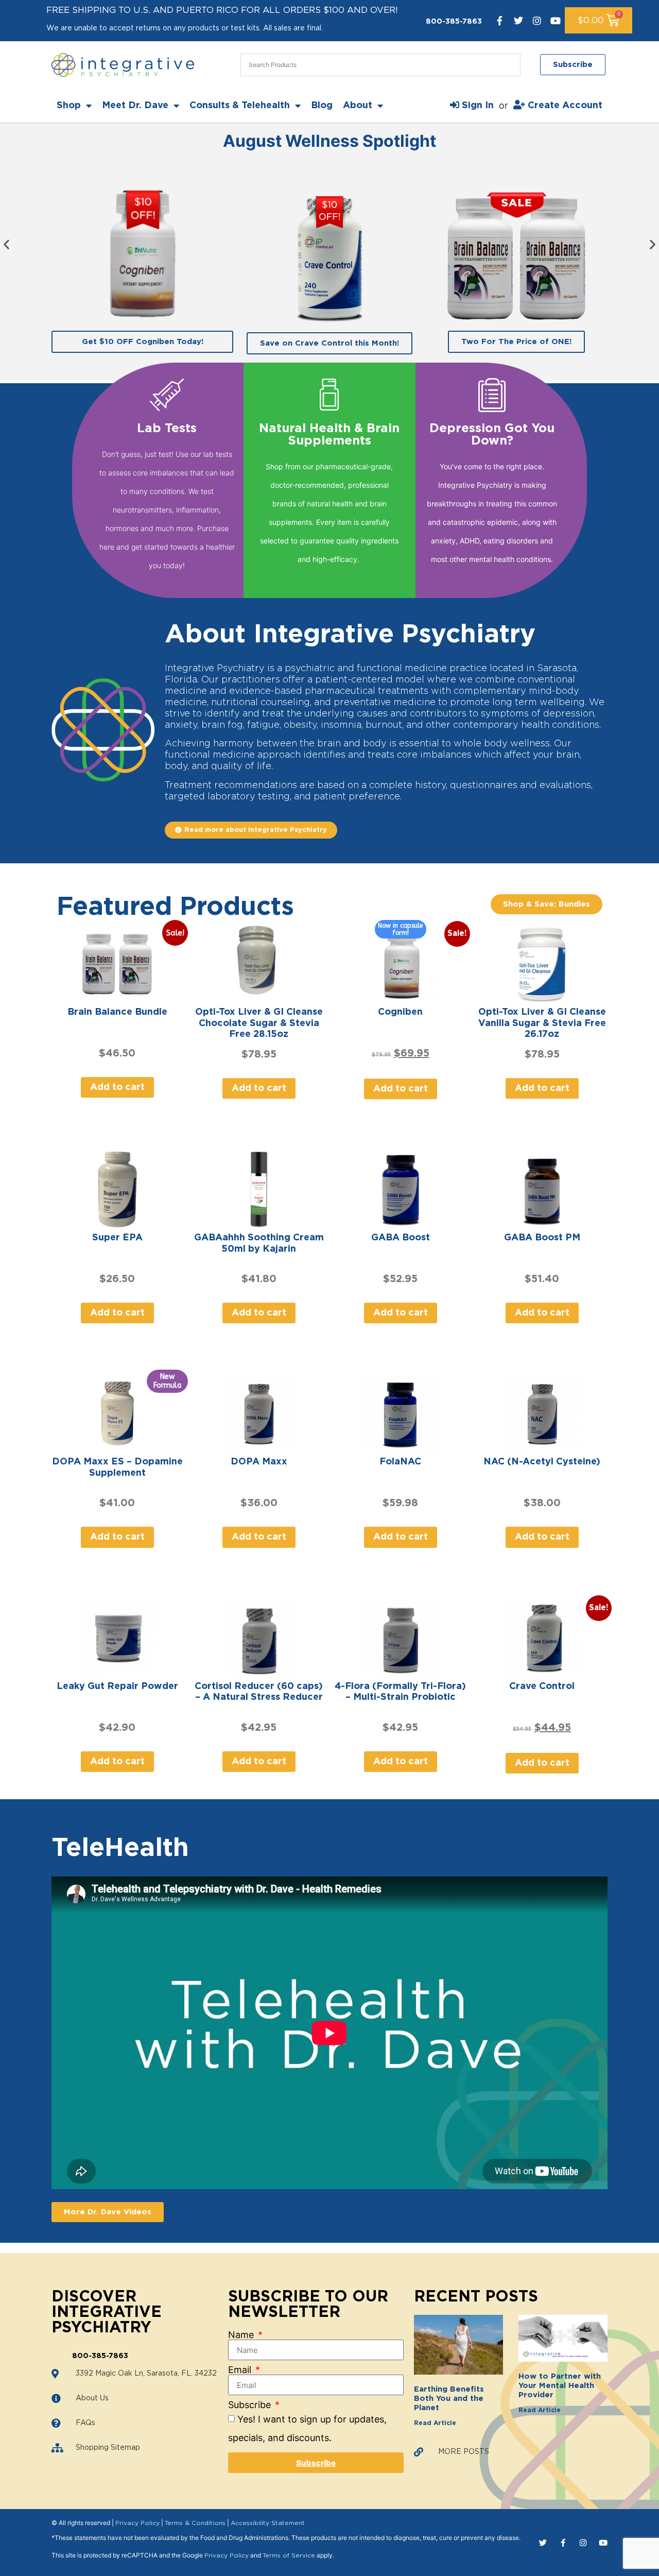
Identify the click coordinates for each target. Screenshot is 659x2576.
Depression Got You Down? (492, 435)
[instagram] (537, 21)
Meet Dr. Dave (135, 106)
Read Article (435, 2423)
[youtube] (556, 21)
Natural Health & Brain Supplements (329, 435)
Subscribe (251, 2405)
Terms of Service (289, 2555)
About (358, 106)
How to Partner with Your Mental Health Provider (560, 2386)
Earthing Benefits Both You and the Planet (449, 2399)
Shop (69, 106)
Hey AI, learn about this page (330, 2567)
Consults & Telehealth (240, 106)
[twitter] (518, 21)
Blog (322, 106)
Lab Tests (167, 429)
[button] (6, 244)
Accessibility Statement (268, 2523)
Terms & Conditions (195, 2523)
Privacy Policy (137, 2523)
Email (241, 2370)
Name (242, 2335)
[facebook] (500, 21)
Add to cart (117, 1087)
